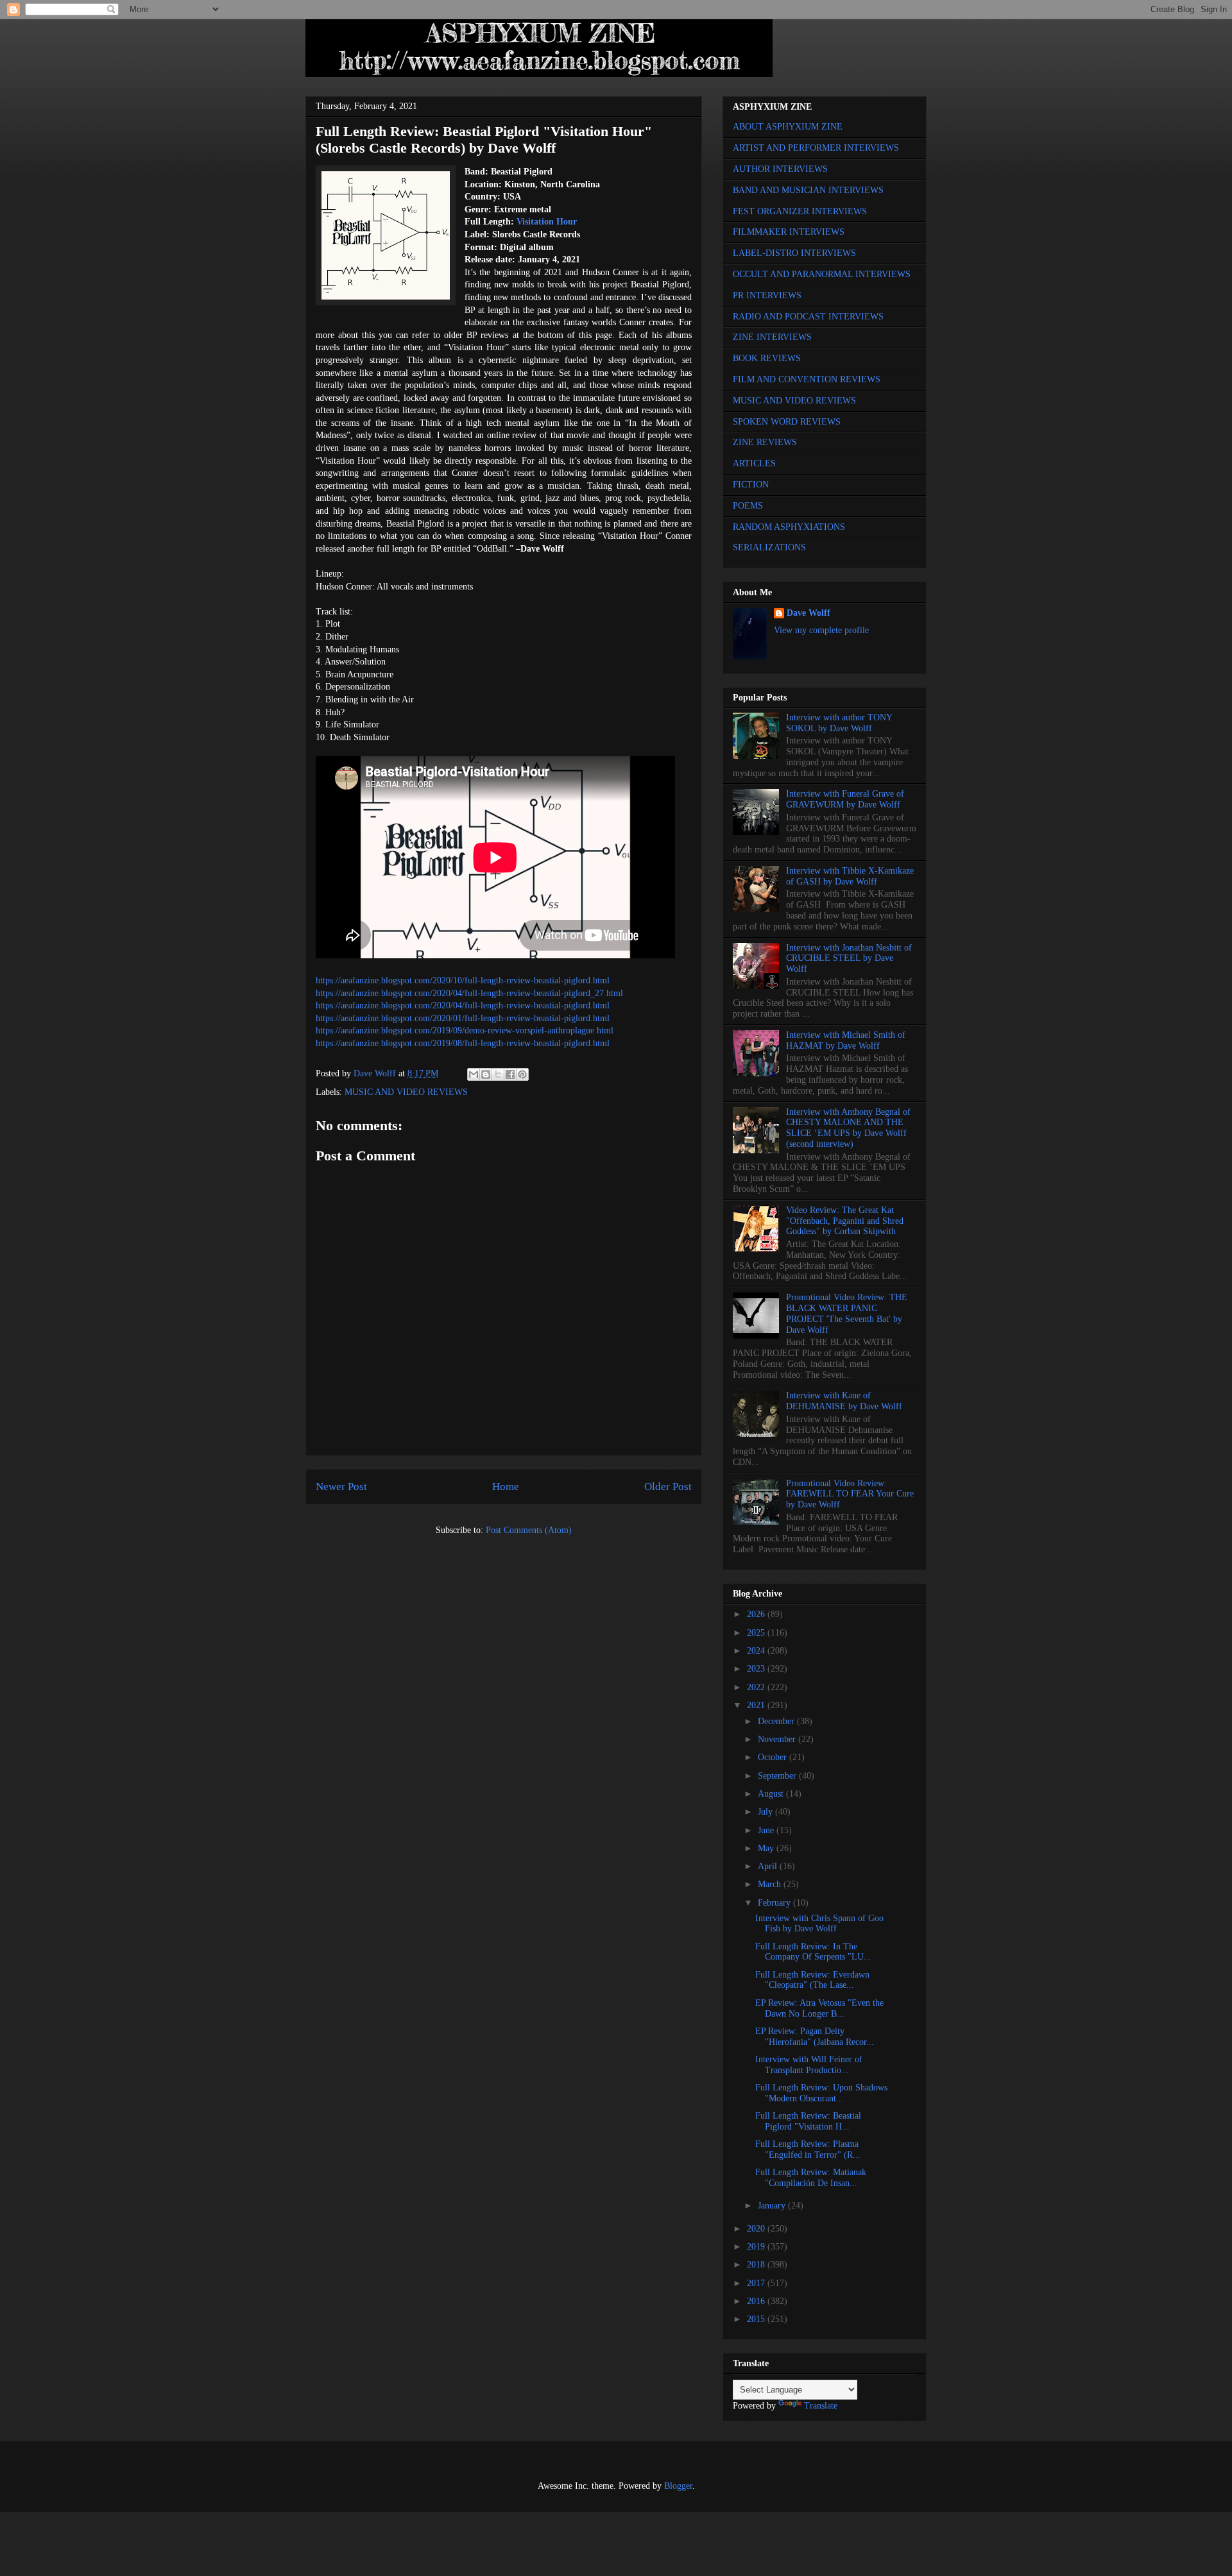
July (766, 1812)
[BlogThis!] (486, 1074)
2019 (757, 2247)
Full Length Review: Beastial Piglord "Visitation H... (808, 2121)
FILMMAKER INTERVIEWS (789, 232)
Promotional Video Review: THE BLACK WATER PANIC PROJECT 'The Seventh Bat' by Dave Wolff (847, 1313)
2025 (757, 1633)
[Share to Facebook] (510, 1074)
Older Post (668, 1487)
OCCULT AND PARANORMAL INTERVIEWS (822, 274)
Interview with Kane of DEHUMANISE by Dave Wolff (844, 1401)
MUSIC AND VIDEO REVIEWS (406, 1092)
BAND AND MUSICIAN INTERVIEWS (808, 190)
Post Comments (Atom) (529, 1530)
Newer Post (341, 1487)
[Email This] (474, 1074)
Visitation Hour (547, 222)
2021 (757, 1705)
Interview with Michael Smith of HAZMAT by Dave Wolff (846, 1040)
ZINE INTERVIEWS (772, 337)
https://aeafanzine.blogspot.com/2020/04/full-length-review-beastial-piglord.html (463, 1005)
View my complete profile (821, 630)
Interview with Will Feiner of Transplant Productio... (809, 2065)
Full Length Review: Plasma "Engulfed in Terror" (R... (808, 2149)
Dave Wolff (809, 613)
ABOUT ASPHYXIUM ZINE (788, 127)
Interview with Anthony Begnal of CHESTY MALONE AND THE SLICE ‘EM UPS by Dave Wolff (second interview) (848, 1128)
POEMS (748, 506)
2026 (757, 1614)
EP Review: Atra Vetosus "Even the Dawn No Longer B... (819, 2008)
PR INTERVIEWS (767, 295)
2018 (757, 2265)
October (774, 1757)
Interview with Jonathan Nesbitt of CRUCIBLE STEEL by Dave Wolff (849, 959)
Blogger (678, 2486)
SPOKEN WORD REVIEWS (787, 422)
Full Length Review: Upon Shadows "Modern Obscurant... (821, 2093)
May (767, 1848)
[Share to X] (498, 1074)
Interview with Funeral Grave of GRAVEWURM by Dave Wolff (845, 799)
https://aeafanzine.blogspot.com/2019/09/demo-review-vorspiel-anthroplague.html (465, 1030)
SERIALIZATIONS (769, 547)
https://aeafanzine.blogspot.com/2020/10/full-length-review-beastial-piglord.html (463, 980)
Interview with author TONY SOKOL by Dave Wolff (839, 723)
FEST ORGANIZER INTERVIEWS (800, 211)
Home (506, 1487)
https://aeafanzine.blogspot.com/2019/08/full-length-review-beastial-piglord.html (463, 1043)
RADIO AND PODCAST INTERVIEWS (808, 317)
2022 (757, 1687)
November (778, 1739)
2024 (757, 1651)
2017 (757, 2283)
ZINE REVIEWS (765, 442)
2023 (757, 1669)
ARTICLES (754, 463)
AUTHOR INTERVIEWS (780, 169)
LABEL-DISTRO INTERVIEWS (794, 253)
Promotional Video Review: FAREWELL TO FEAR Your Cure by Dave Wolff (850, 1494)
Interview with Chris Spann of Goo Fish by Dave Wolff (819, 1924)
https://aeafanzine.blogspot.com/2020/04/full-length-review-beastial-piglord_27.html (469, 993)
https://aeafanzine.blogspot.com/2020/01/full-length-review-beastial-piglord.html (463, 1018)
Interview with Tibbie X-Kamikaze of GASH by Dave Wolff (850, 876)
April (769, 1866)
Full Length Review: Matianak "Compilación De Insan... (811, 2178)
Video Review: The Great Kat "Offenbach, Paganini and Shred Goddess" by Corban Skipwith (845, 1221)
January (773, 2206)
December (777, 1721)
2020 (757, 2229)
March (771, 1884)
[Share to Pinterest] (522, 1074)
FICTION (751, 485)
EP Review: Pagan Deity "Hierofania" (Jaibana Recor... (815, 2037)
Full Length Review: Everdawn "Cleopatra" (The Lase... (812, 1980)
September (778, 1776)
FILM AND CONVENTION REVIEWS (807, 379)
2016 (757, 2301)
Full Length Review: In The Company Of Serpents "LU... (813, 1952)
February (775, 1903)
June (767, 1830)
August (772, 1794)
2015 (757, 2319)
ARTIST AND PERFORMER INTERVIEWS (816, 148)
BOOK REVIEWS (767, 358)
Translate (821, 2406)
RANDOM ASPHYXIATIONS (789, 527)
